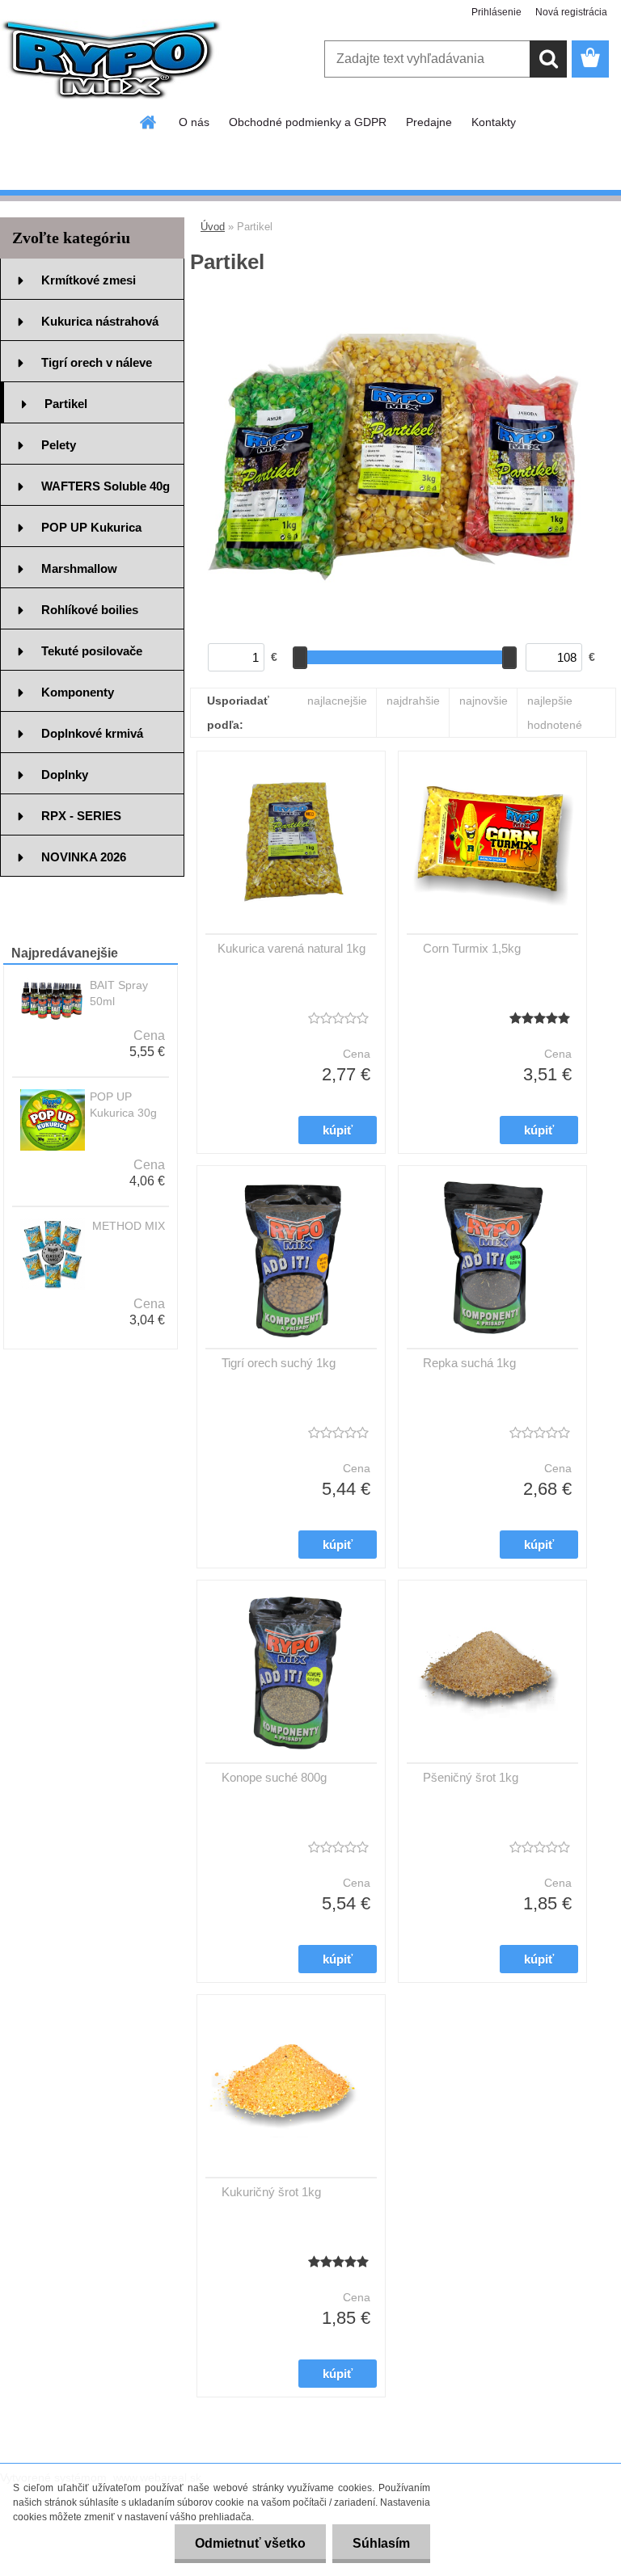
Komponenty (78, 692)
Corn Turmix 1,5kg (472, 948)
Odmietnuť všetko (250, 2543)
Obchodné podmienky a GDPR (308, 122)
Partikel (66, 404)
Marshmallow (79, 568)
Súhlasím (381, 2543)
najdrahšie (413, 701)
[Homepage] (149, 122)
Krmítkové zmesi (89, 280)
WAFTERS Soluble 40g (106, 486)
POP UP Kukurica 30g (123, 1105)
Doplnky (65, 774)
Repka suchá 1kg (469, 1363)
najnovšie (484, 701)
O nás (194, 122)
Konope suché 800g (274, 1777)
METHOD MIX (129, 1226)
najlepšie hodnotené (555, 713)
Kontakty (494, 122)
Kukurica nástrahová (100, 321)
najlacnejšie (337, 701)
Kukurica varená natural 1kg (291, 948)
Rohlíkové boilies (90, 610)
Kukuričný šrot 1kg (271, 2192)
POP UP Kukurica (91, 527)
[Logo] (111, 60)
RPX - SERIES (81, 816)
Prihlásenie (496, 12)
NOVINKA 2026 (84, 857)
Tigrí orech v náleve (97, 362)
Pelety (59, 445)
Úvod (213, 227)
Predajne (429, 122)
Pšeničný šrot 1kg (471, 1777)
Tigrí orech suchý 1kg (279, 1363)
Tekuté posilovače (92, 651)
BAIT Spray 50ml (119, 993)
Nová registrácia (571, 12)
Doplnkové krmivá (92, 733)
